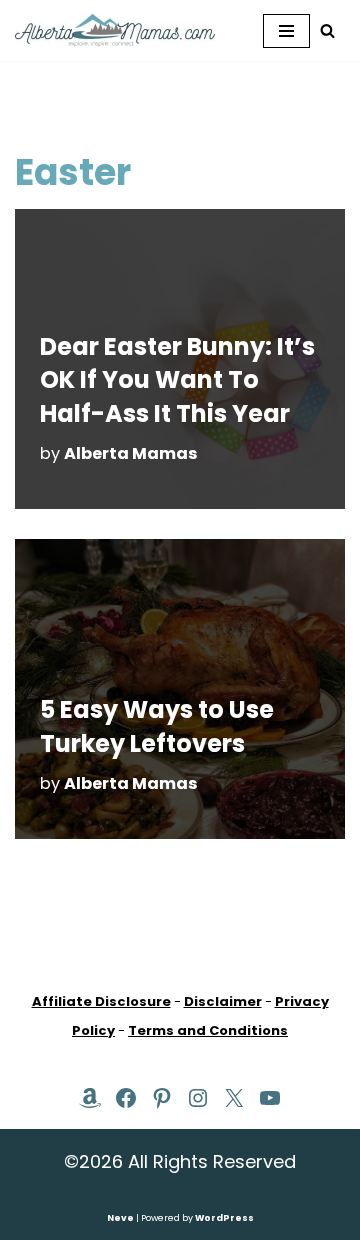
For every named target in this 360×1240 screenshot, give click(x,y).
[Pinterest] (162, 1098)
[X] (234, 1098)
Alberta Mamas (131, 453)
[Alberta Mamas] (115, 30)
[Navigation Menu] (286, 31)
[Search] (327, 30)
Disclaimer (223, 1001)
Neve (120, 1218)
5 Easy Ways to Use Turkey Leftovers (157, 726)
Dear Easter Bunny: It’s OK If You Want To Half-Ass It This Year (177, 380)
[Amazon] (90, 1098)
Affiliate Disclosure (101, 1001)
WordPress (224, 1218)
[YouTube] (270, 1098)
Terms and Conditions (208, 1030)
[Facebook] (126, 1098)
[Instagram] (198, 1098)
